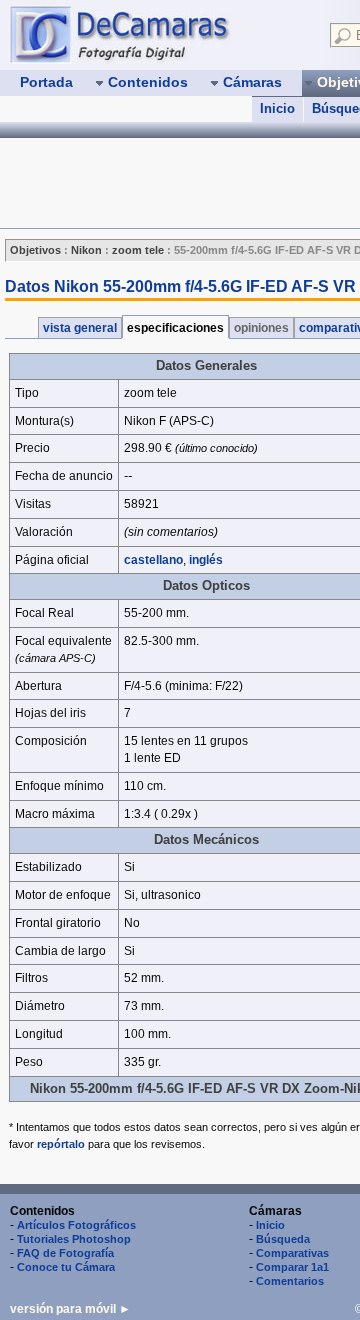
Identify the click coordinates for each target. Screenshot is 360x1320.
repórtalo (61, 1144)
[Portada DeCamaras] (160, 34)
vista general (80, 328)
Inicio (277, 108)
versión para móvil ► (70, 1309)
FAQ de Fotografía (65, 1253)
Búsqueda (283, 1239)
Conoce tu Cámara (66, 1267)
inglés (206, 560)
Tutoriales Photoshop (74, 1239)
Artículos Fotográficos (76, 1225)
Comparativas (292, 1253)
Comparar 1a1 (292, 1267)
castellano (153, 560)
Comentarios (290, 1281)
